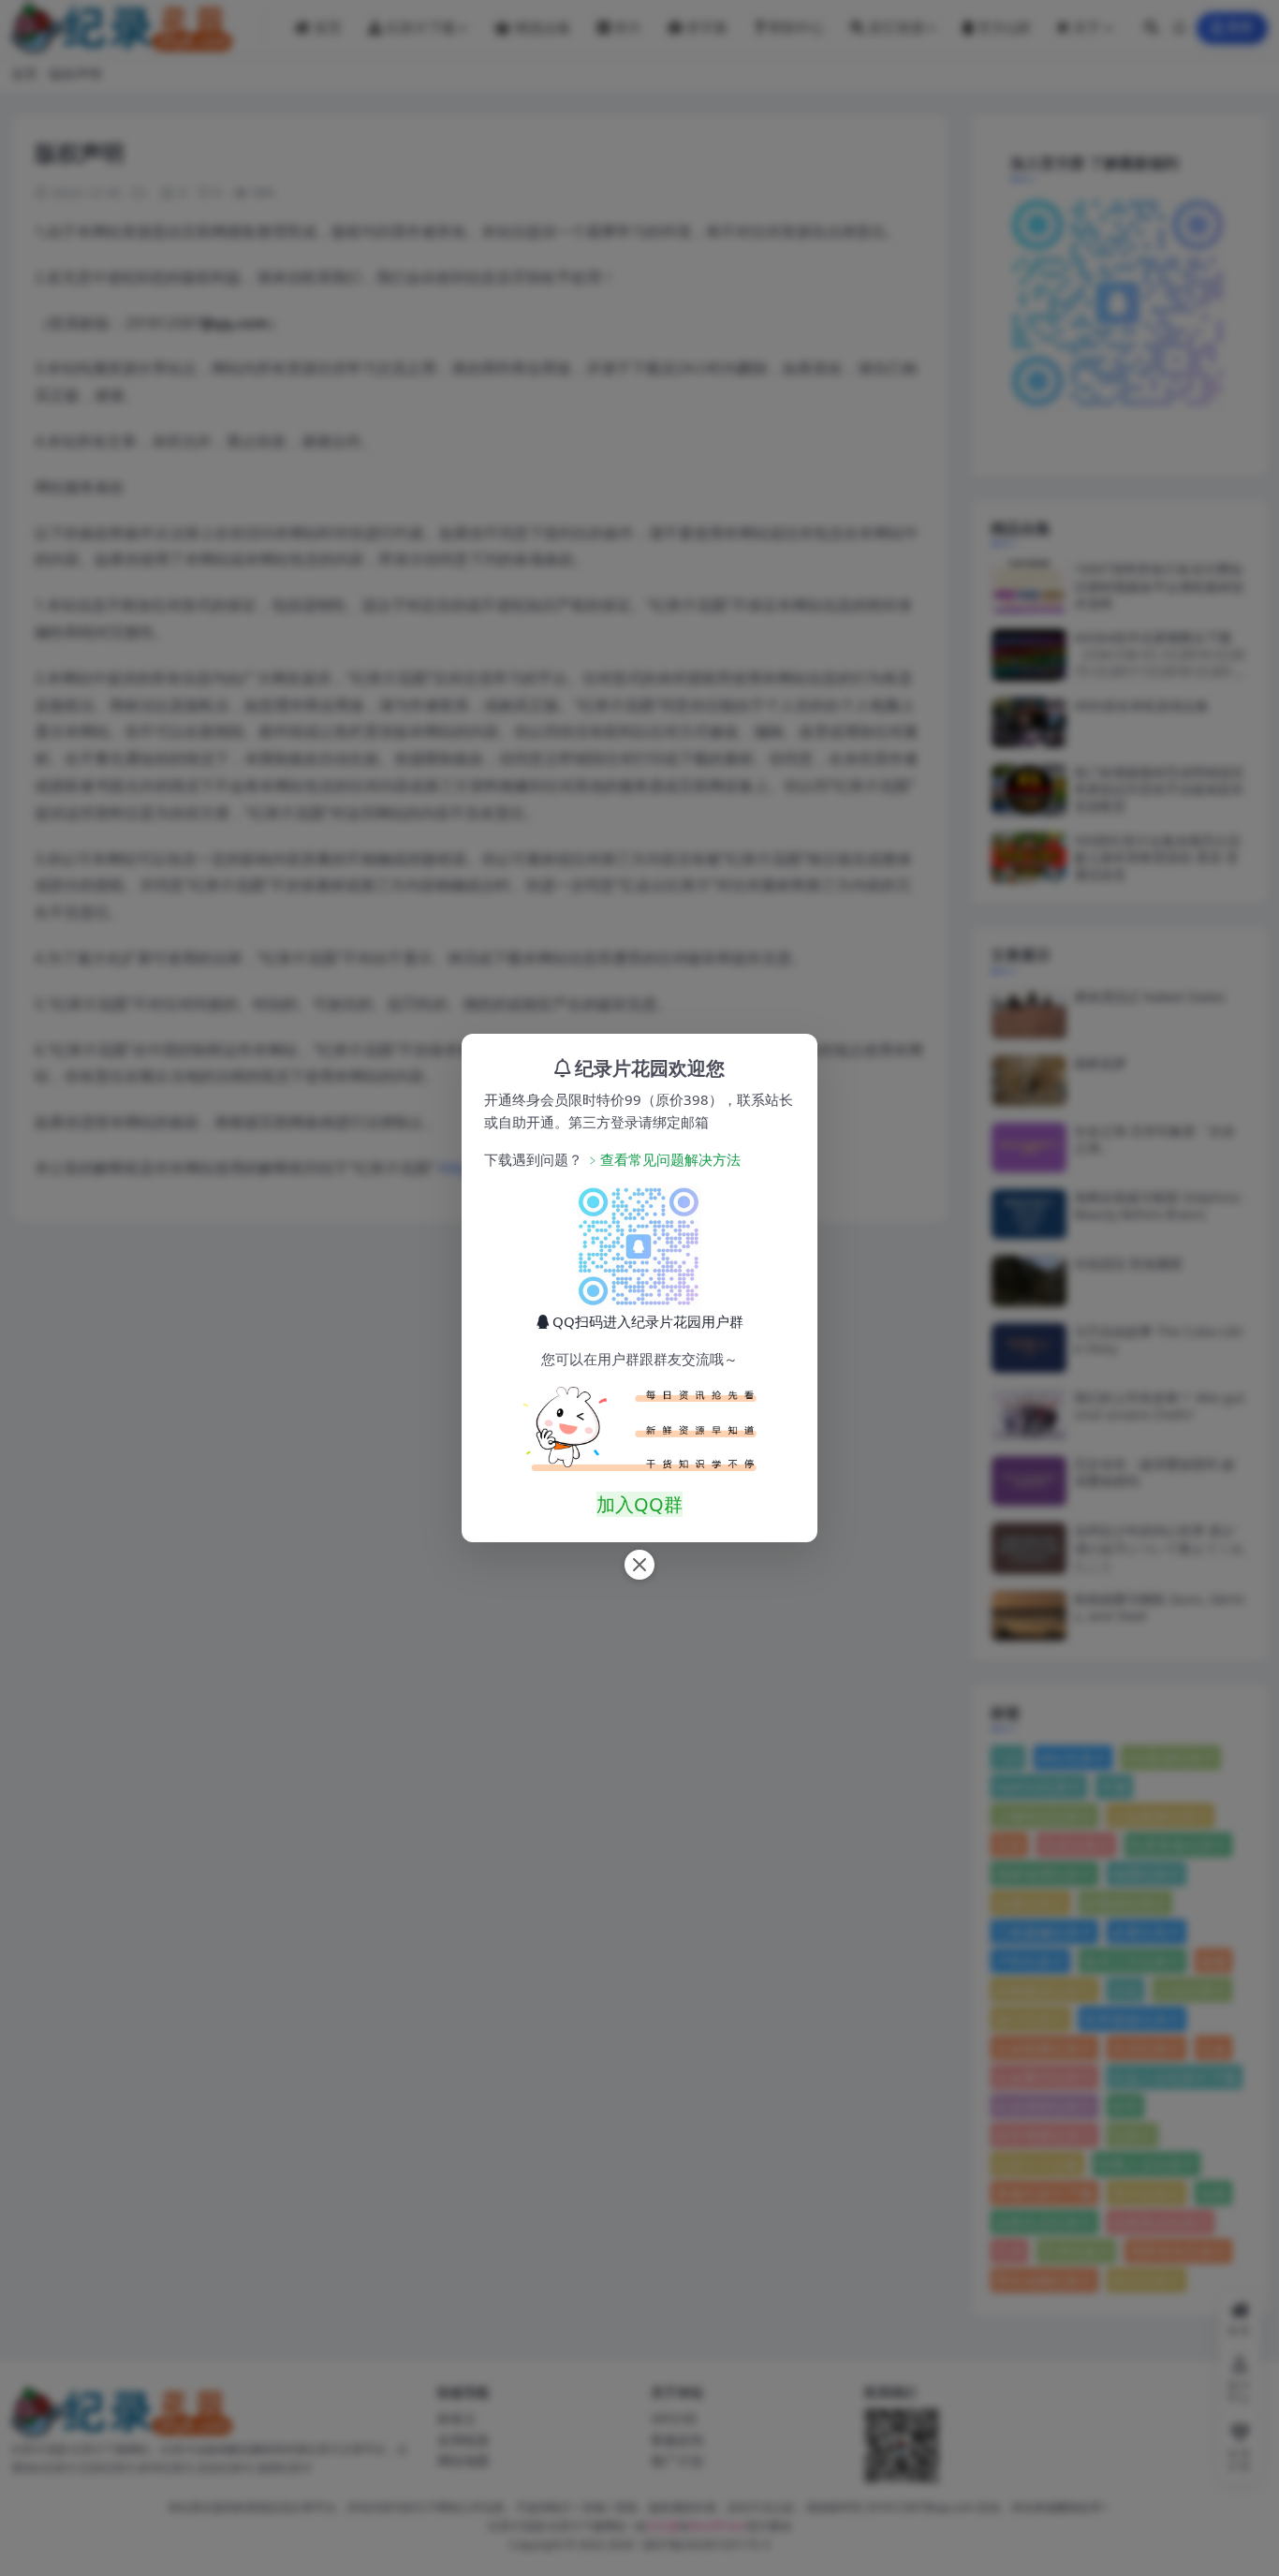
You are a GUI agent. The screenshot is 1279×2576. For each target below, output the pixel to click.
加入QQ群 (639, 1504)
